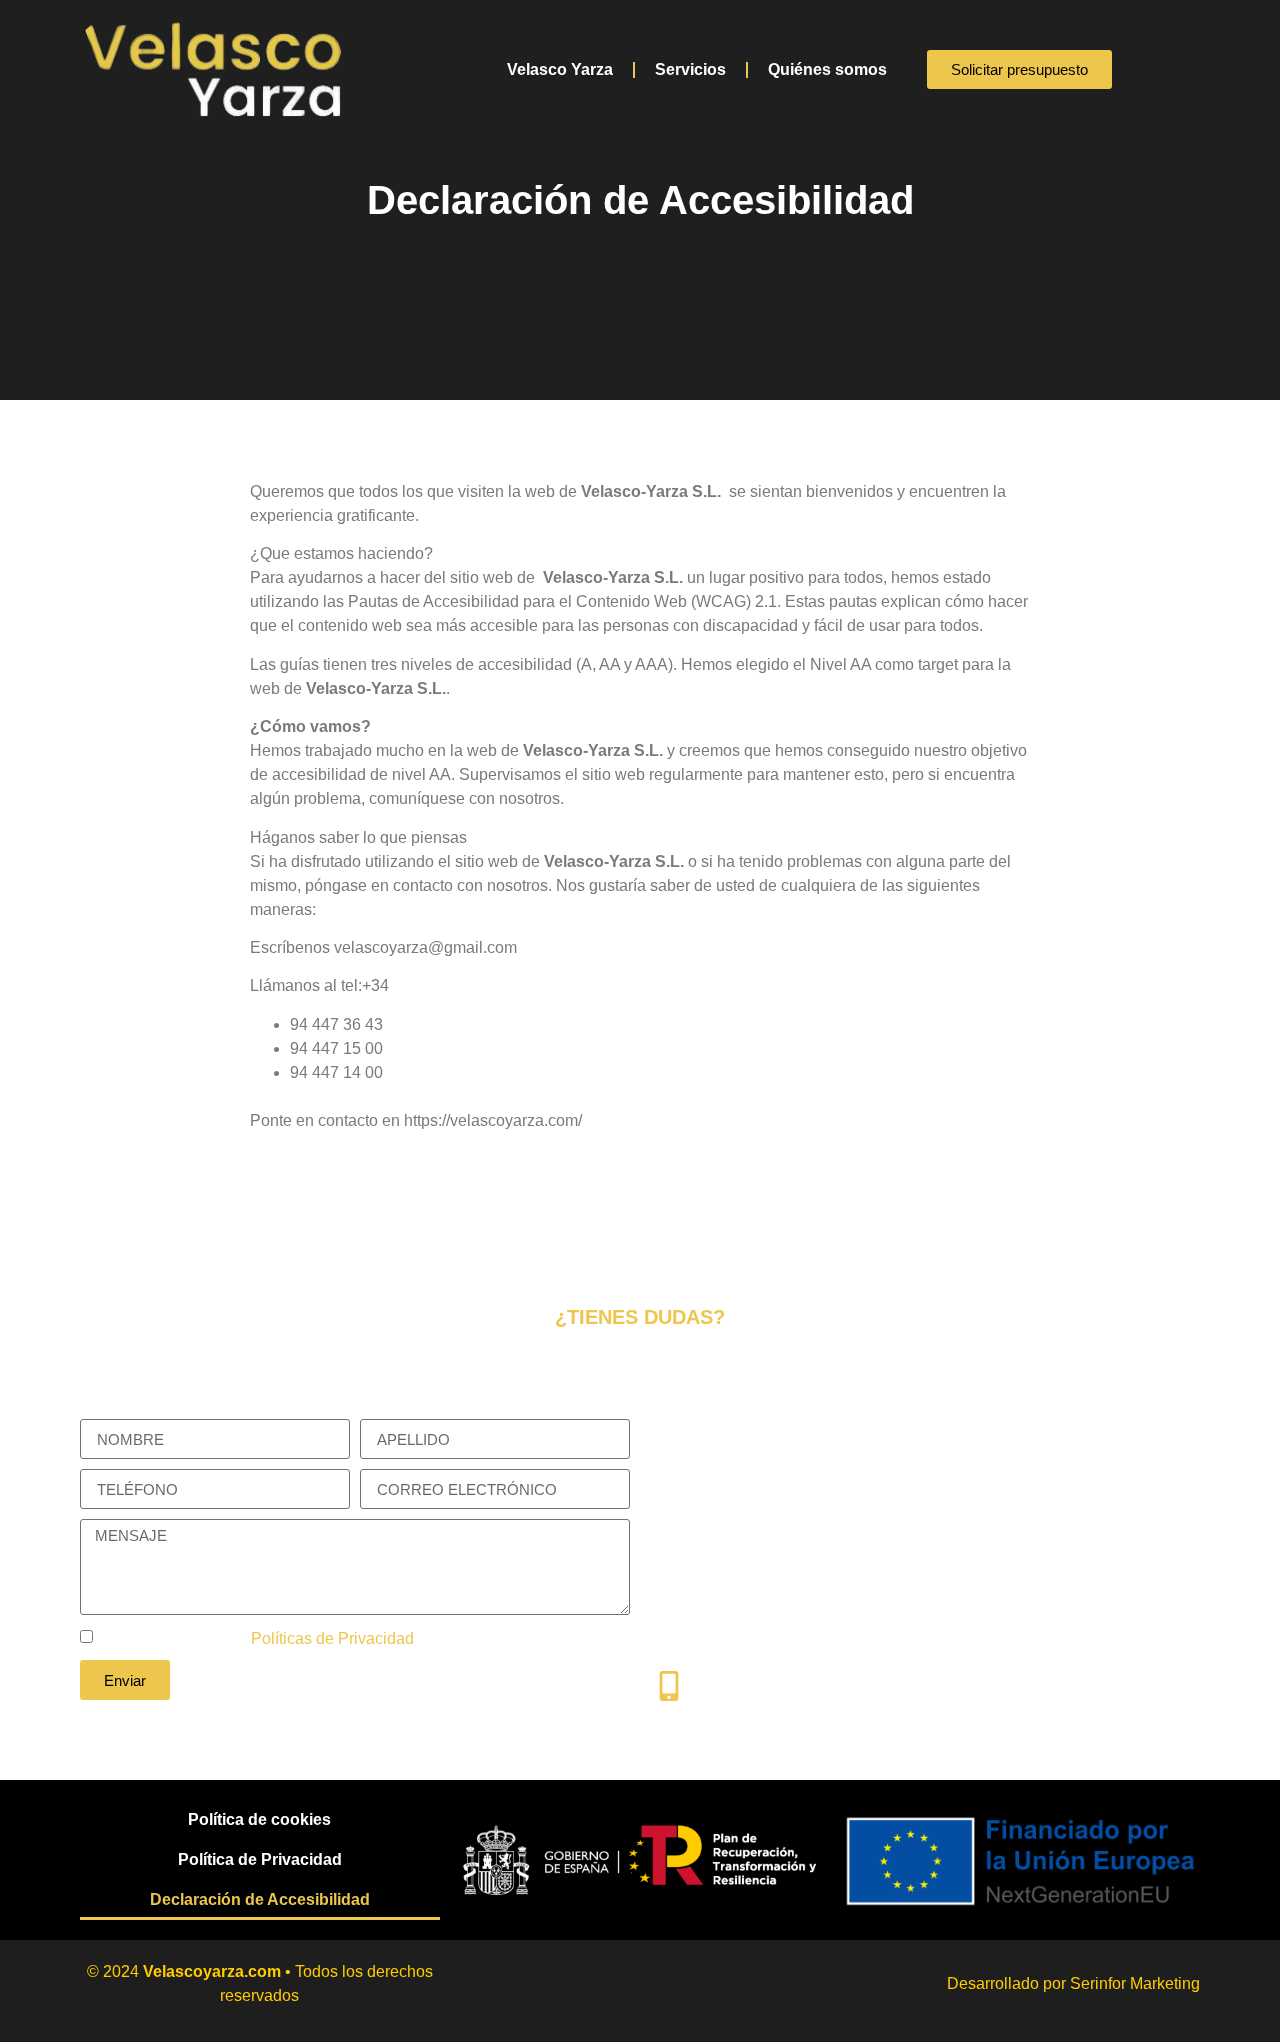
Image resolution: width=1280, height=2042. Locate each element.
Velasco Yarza (560, 69)
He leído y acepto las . (258, 1638)
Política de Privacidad (260, 1859)
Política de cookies (259, 1819)
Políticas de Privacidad (332, 1638)
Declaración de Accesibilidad (260, 1899)
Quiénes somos (827, 69)
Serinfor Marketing (1135, 1983)
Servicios (690, 69)
